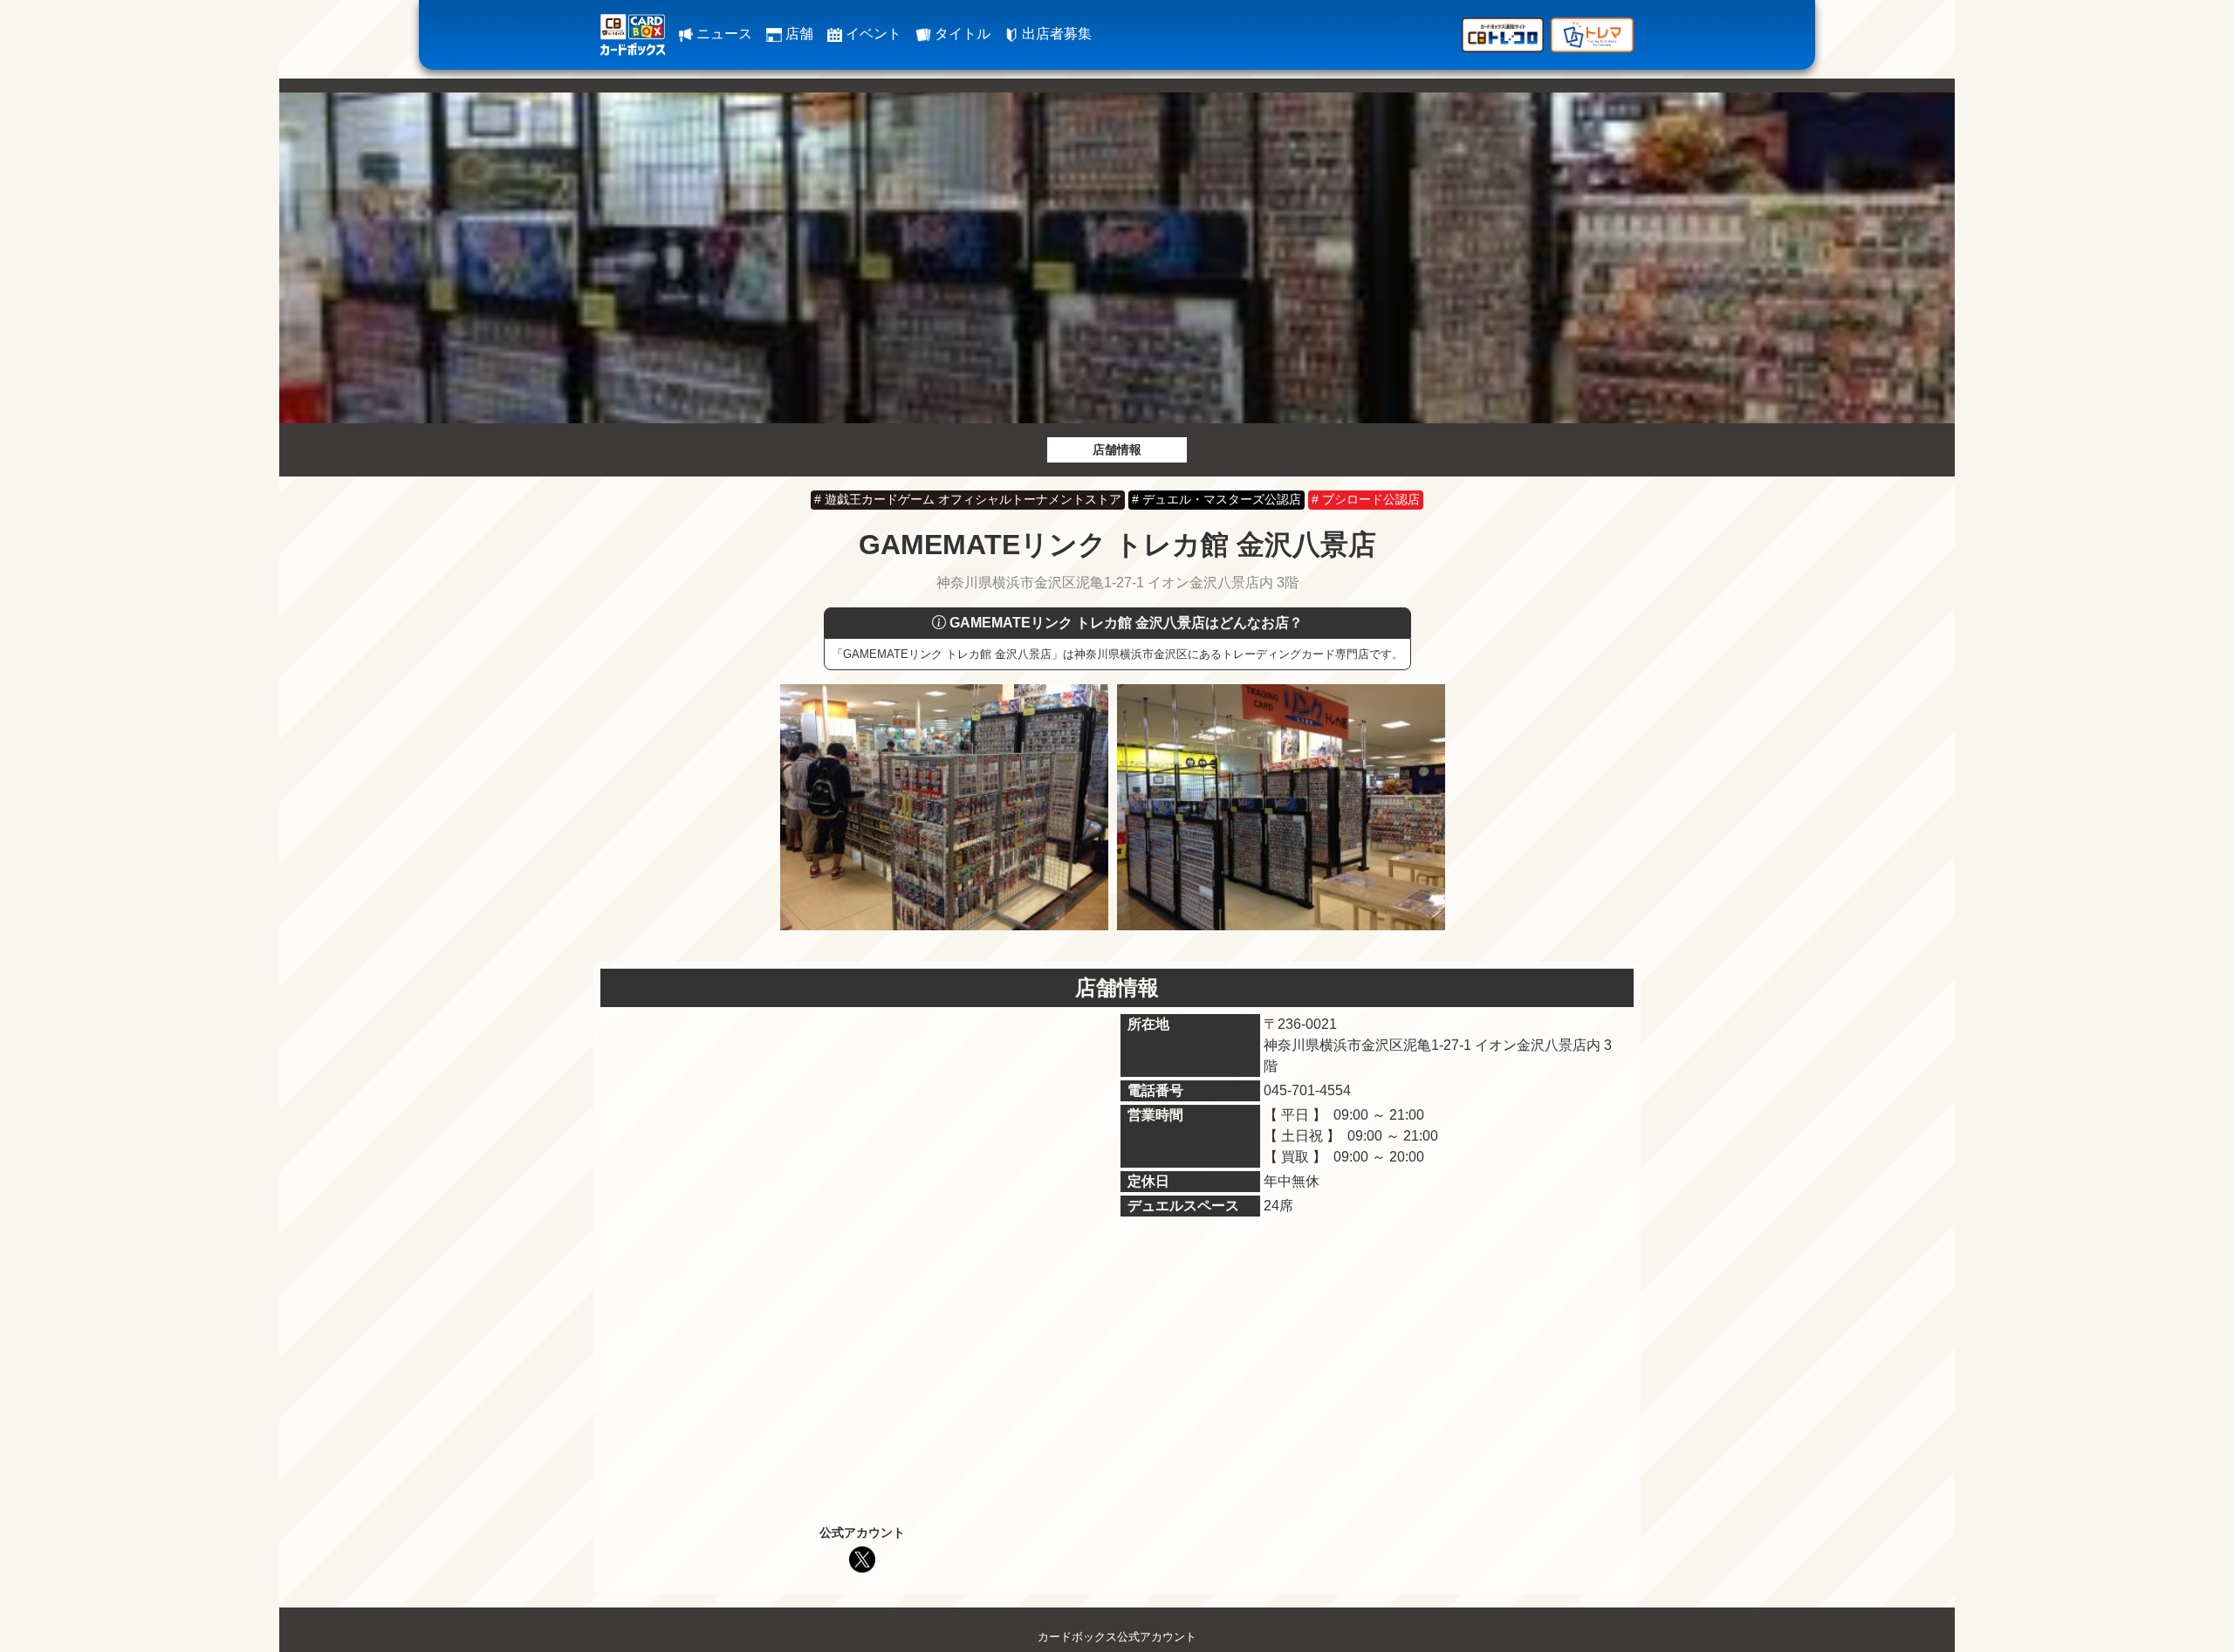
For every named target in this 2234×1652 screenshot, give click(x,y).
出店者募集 (1055, 34)
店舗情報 (1117, 449)
